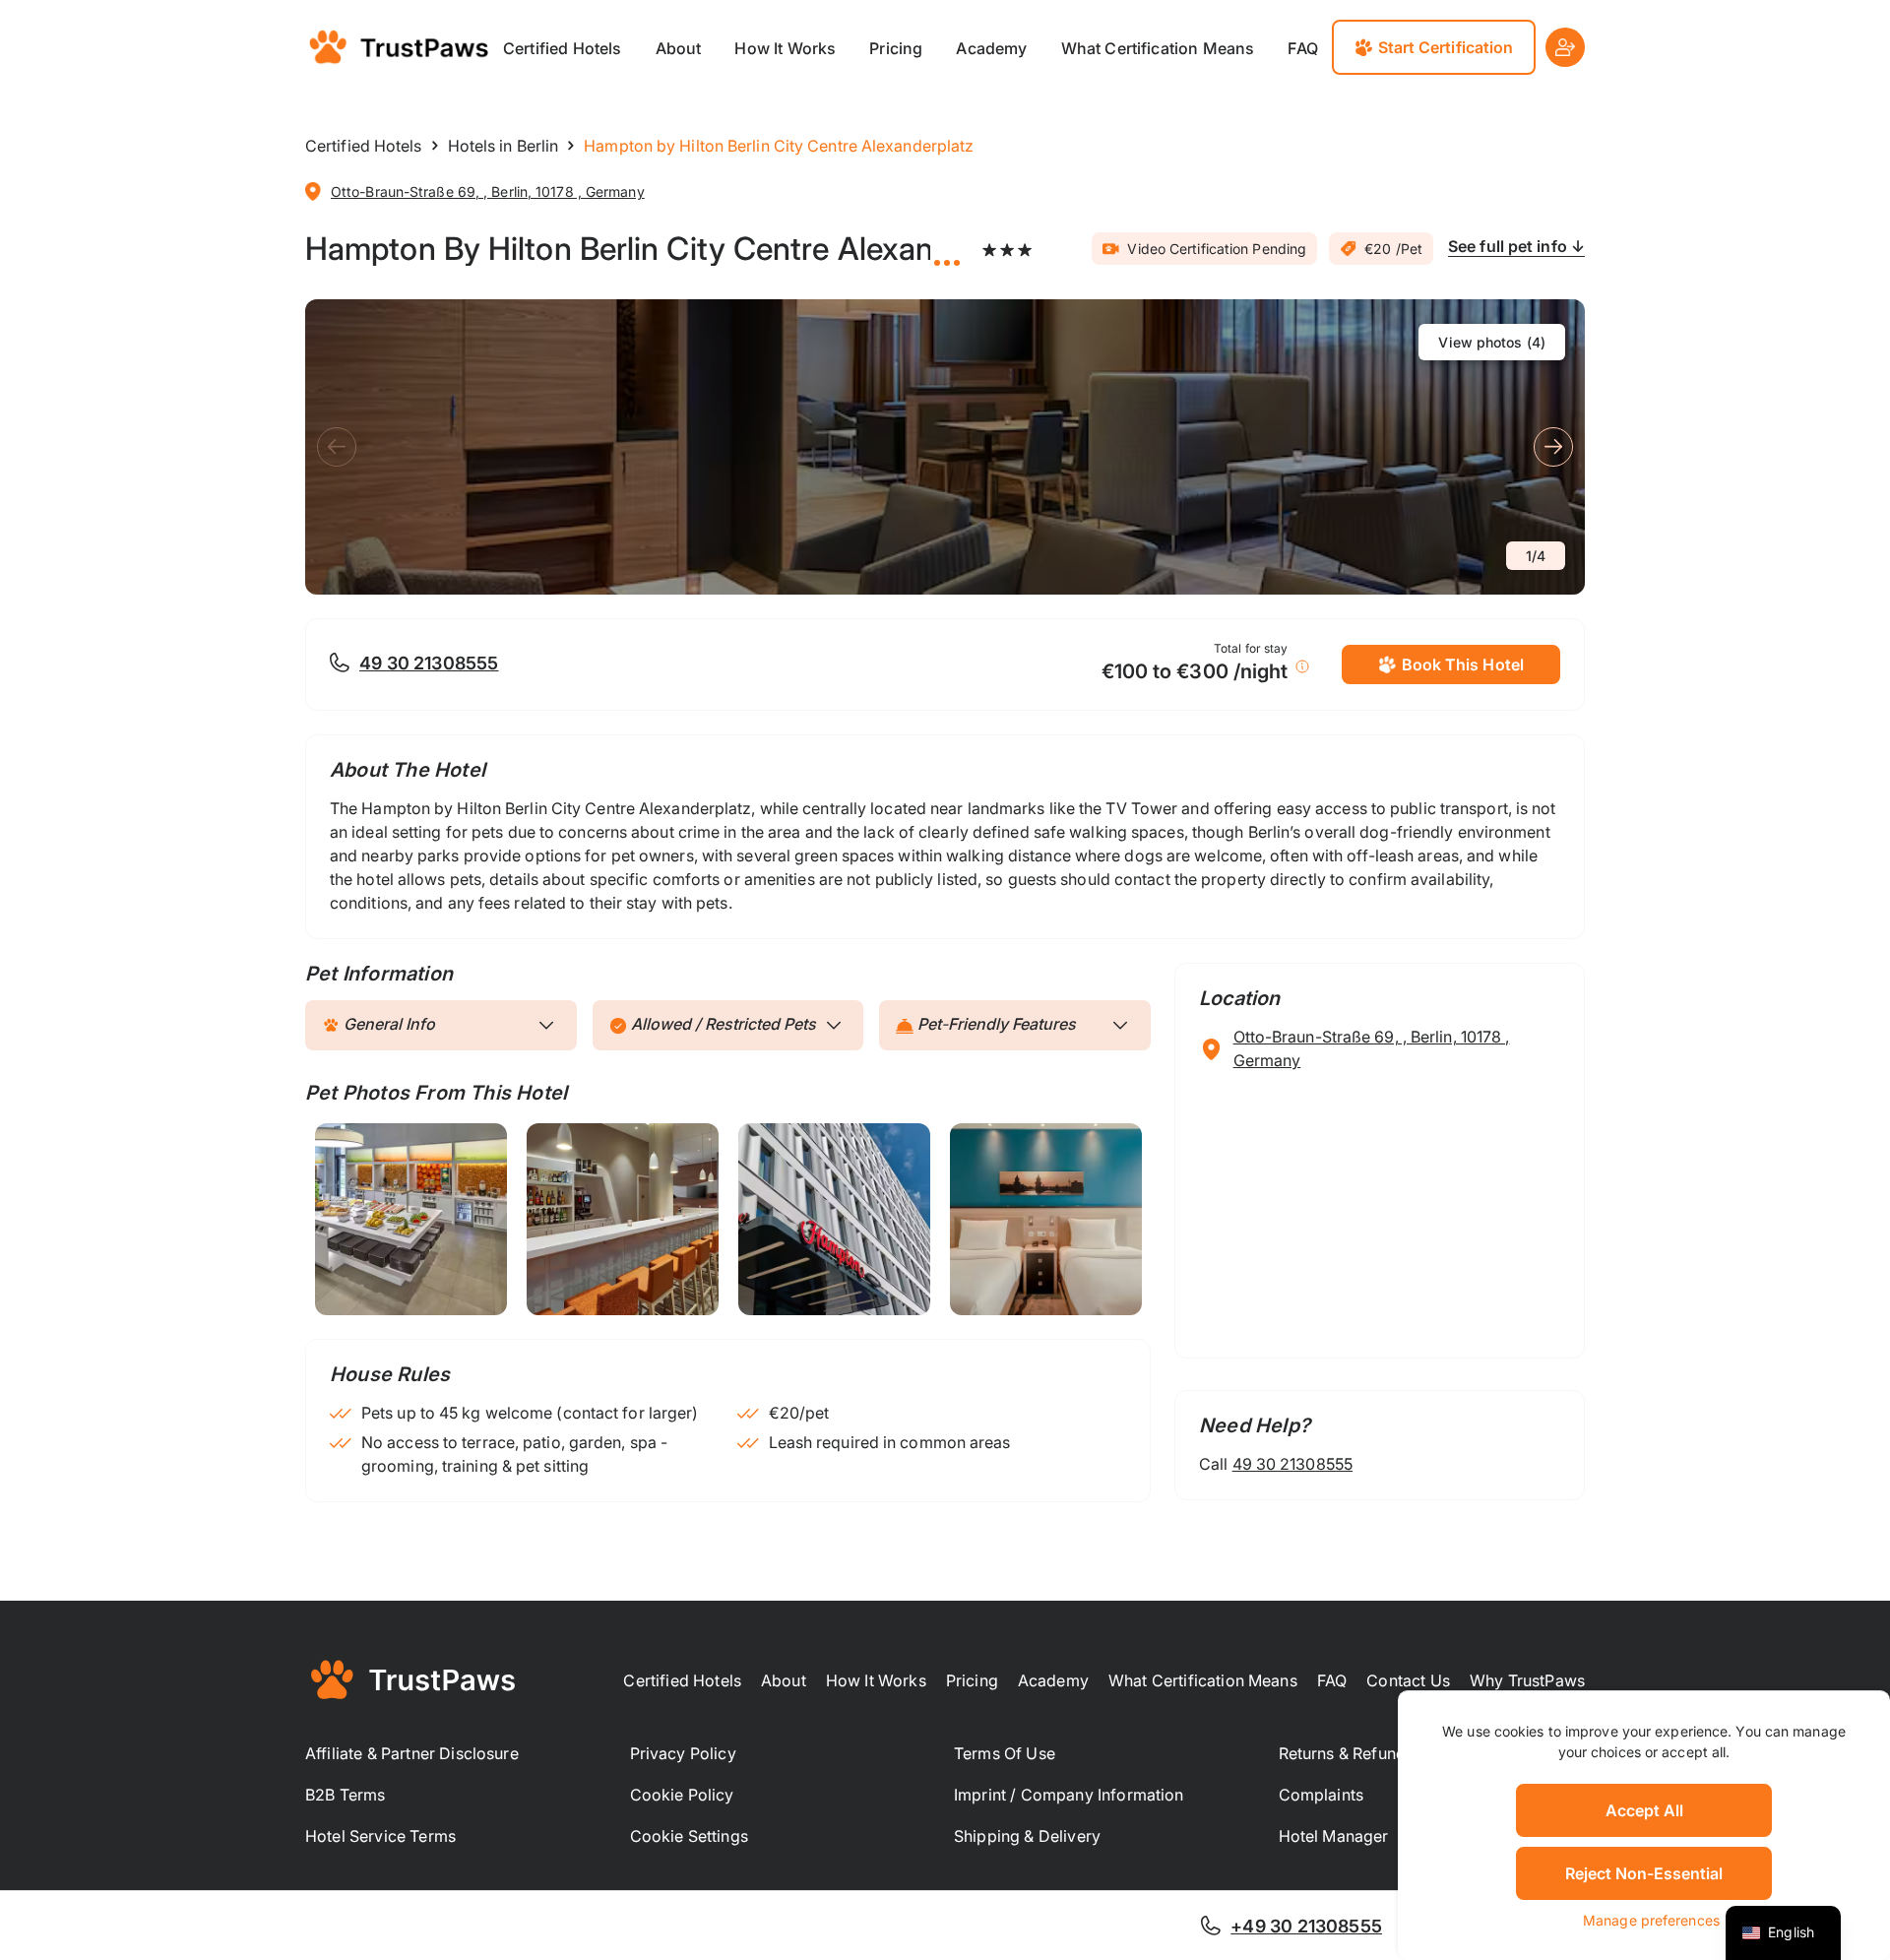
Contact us (1408, 1680)
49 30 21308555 (429, 663)
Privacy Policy (683, 1753)
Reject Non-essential (1644, 1873)
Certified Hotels (563, 48)
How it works (876, 1680)
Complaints (1322, 1795)
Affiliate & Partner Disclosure (412, 1753)
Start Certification (1446, 47)
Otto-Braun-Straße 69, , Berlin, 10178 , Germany (488, 191)
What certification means (1158, 48)
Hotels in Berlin (504, 146)
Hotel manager (1334, 1836)
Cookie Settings (689, 1836)
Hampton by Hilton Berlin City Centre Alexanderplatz (618, 249)
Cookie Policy (682, 1795)
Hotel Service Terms (380, 1836)
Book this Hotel (1463, 664)
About (679, 48)
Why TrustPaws (1527, 1680)
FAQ (1302, 48)
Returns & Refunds (1347, 1753)
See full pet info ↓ (1516, 246)
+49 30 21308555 (1306, 1926)
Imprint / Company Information (1069, 1795)
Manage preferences (1651, 1920)
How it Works (785, 48)
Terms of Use (1005, 1753)
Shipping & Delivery (1027, 1836)
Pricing (896, 48)
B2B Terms (345, 1795)
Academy (991, 48)
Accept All (1644, 1810)
